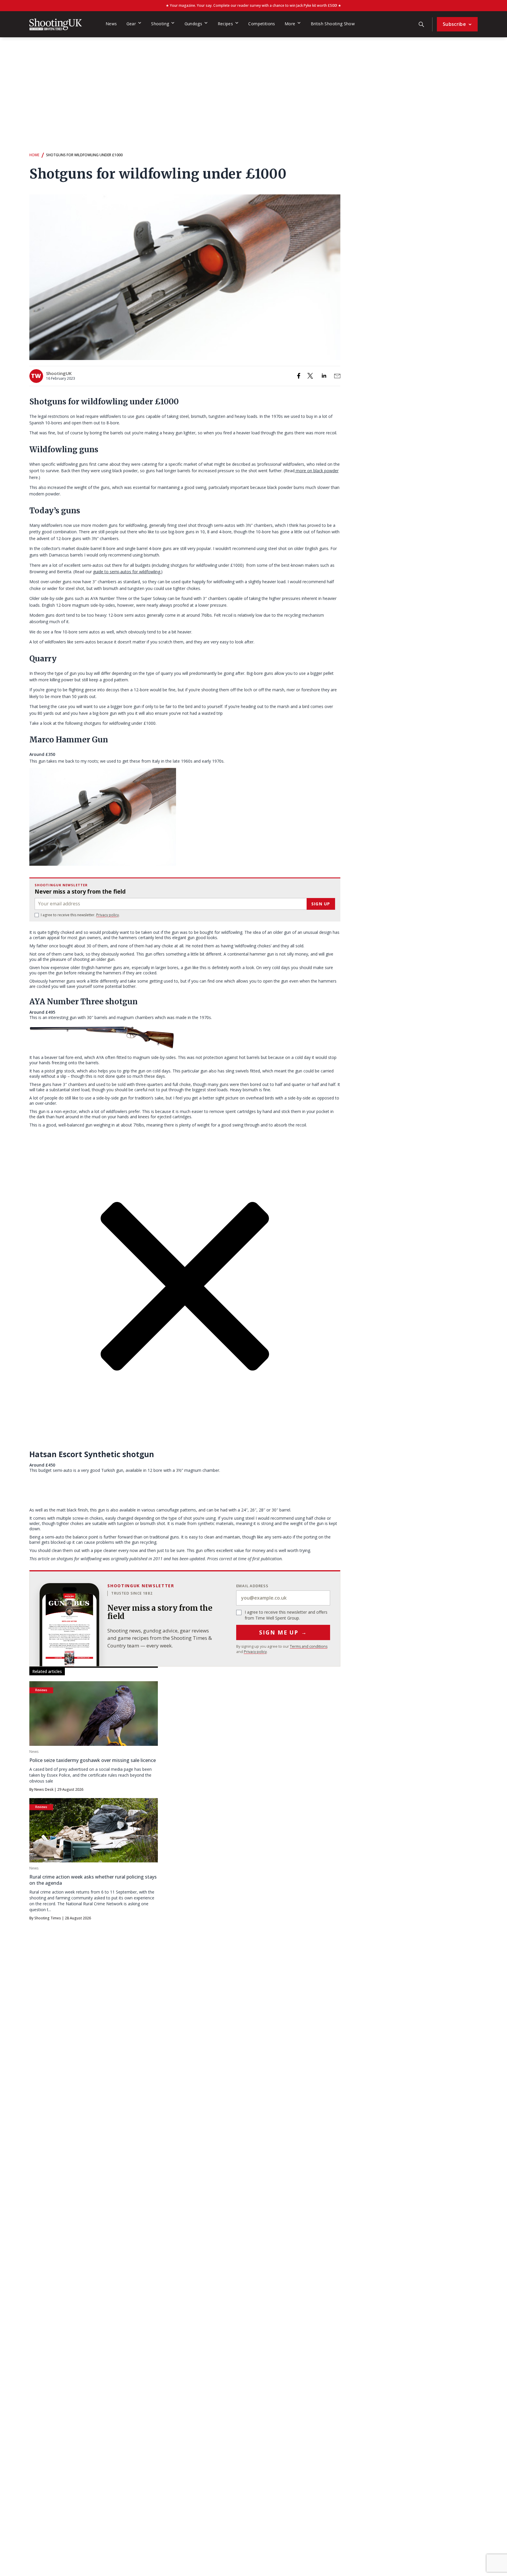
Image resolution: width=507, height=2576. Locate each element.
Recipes (225, 24)
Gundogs (193, 24)
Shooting (160, 24)
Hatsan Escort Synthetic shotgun (92, 1454)
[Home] (56, 24)
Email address (252, 1586)
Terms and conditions (309, 1646)
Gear (131, 24)
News (111, 24)
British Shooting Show (333, 24)
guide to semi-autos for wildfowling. (127, 572)
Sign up (321, 904)
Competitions (262, 24)
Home (34, 155)
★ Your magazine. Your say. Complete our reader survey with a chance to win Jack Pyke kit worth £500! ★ (253, 5)
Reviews (41, 1690)
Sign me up (283, 1632)
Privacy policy (108, 915)
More (290, 24)
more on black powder (317, 471)
